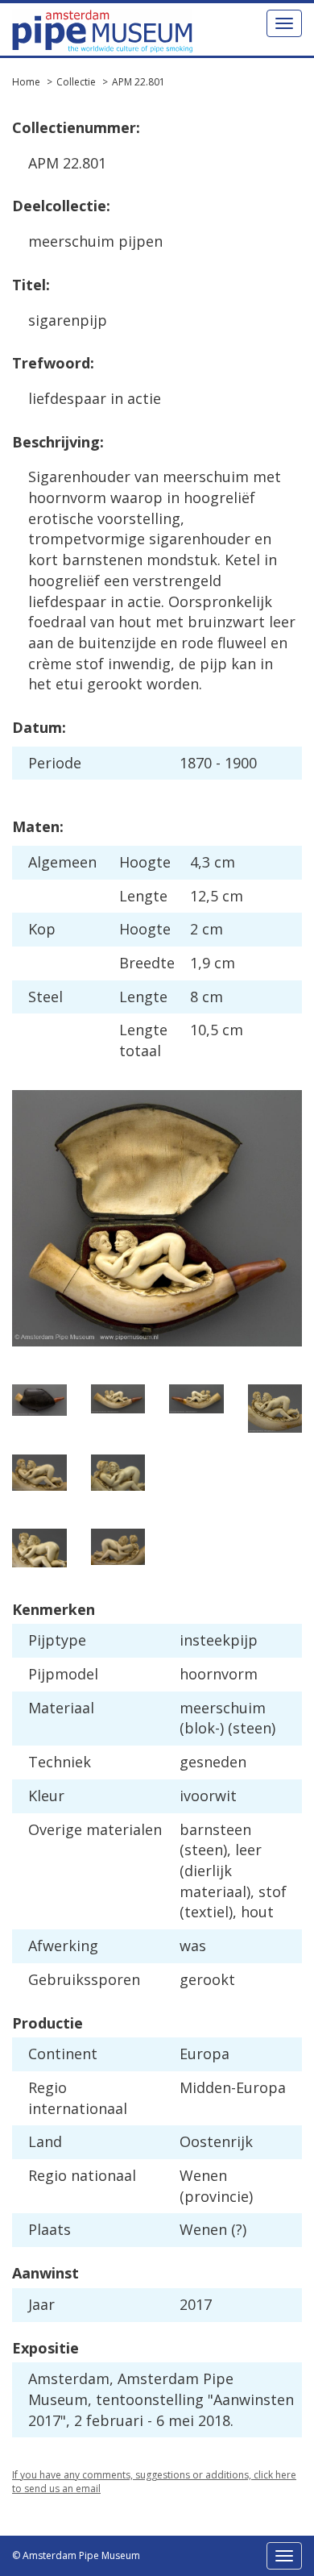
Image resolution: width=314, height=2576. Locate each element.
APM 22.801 (138, 82)
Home (26, 82)
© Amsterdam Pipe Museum (76, 2555)
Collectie (76, 82)
